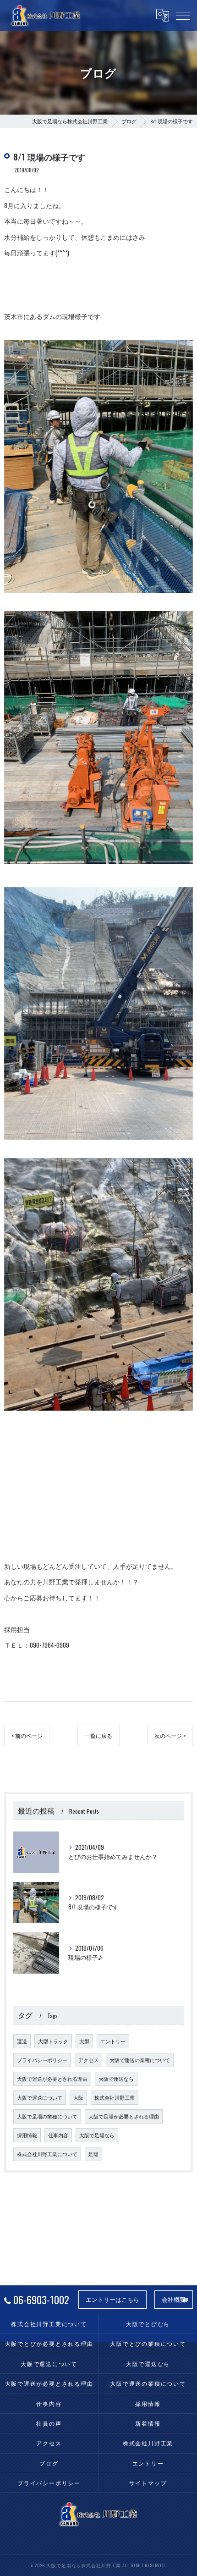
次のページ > (170, 1735)
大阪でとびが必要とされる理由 (49, 2343)
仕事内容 (58, 2135)
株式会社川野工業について (47, 2154)
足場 (93, 2154)
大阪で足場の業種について (47, 2116)
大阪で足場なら (97, 2135)
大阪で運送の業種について (140, 2060)
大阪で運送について (40, 2097)
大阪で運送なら (116, 2079)
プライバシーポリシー (42, 2060)
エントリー (113, 2041)
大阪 (78, 2097)
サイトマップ (148, 2483)
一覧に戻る (98, 1735)
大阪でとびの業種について (148, 2343)
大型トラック (53, 2041)
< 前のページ (27, 1735)
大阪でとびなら (148, 2324)
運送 (22, 2041)
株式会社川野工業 (115, 2097)
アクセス (88, 2060)
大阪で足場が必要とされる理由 (124, 2116)
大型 (84, 2041)
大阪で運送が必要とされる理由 (52, 2079)
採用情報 (27, 2135)
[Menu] (183, 15)
